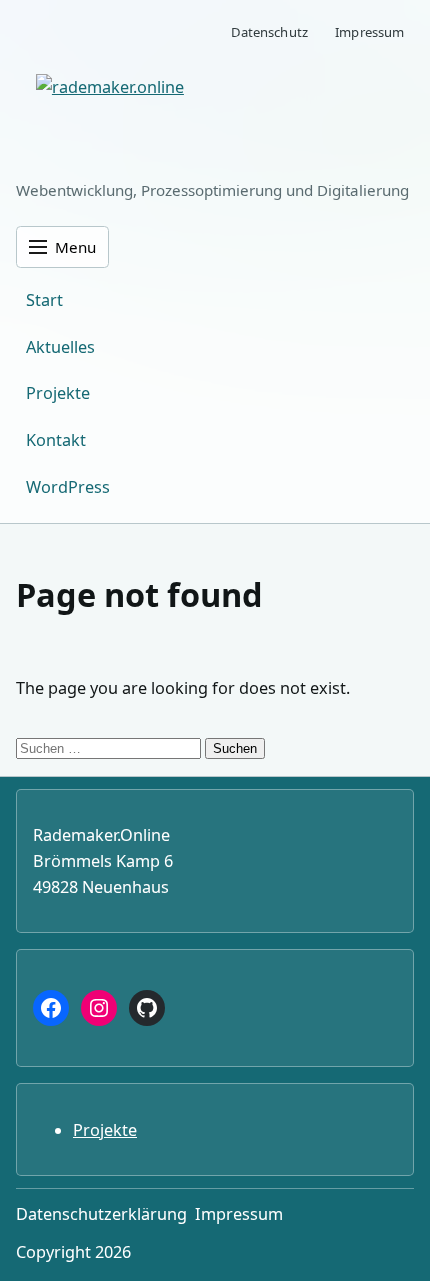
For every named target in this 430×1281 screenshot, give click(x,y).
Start (44, 300)
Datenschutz (269, 32)
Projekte (58, 393)
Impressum (369, 32)
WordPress (68, 487)
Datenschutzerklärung (101, 1214)
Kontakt (56, 440)
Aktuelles (60, 347)
